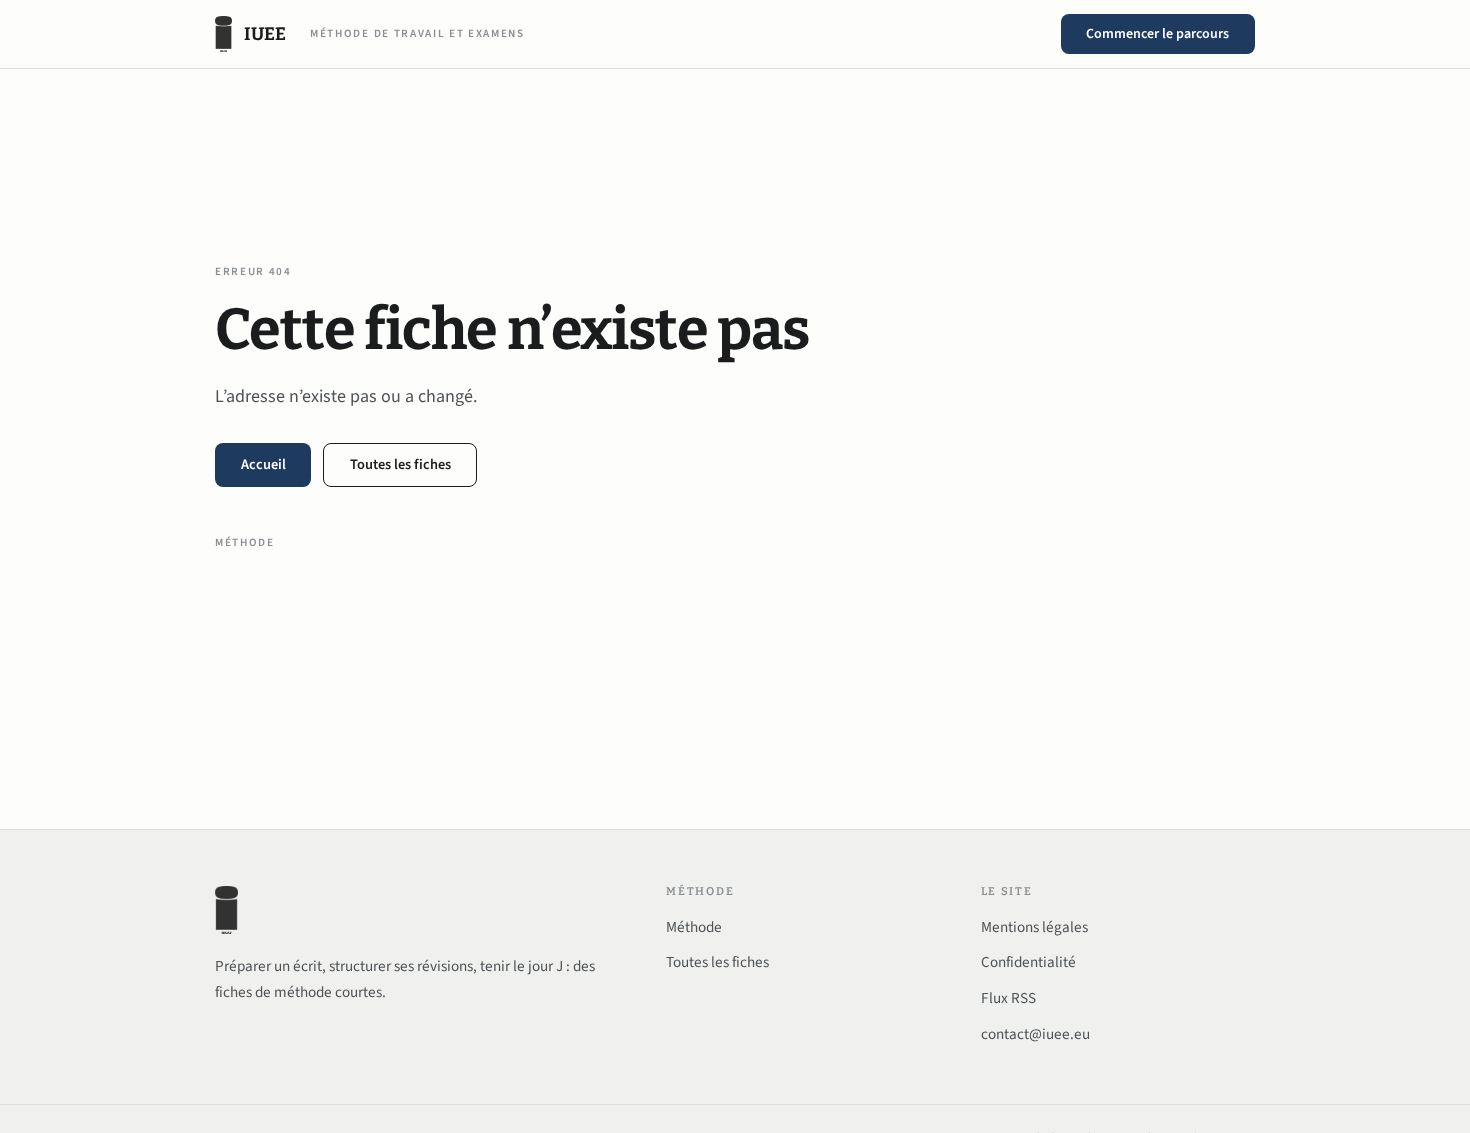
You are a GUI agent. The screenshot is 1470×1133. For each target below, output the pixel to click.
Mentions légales (1034, 927)
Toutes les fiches (400, 464)
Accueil (263, 464)
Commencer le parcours (1157, 34)
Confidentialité (1028, 962)
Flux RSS (1008, 998)
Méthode (245, 542)
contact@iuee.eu (1035, 1034)
